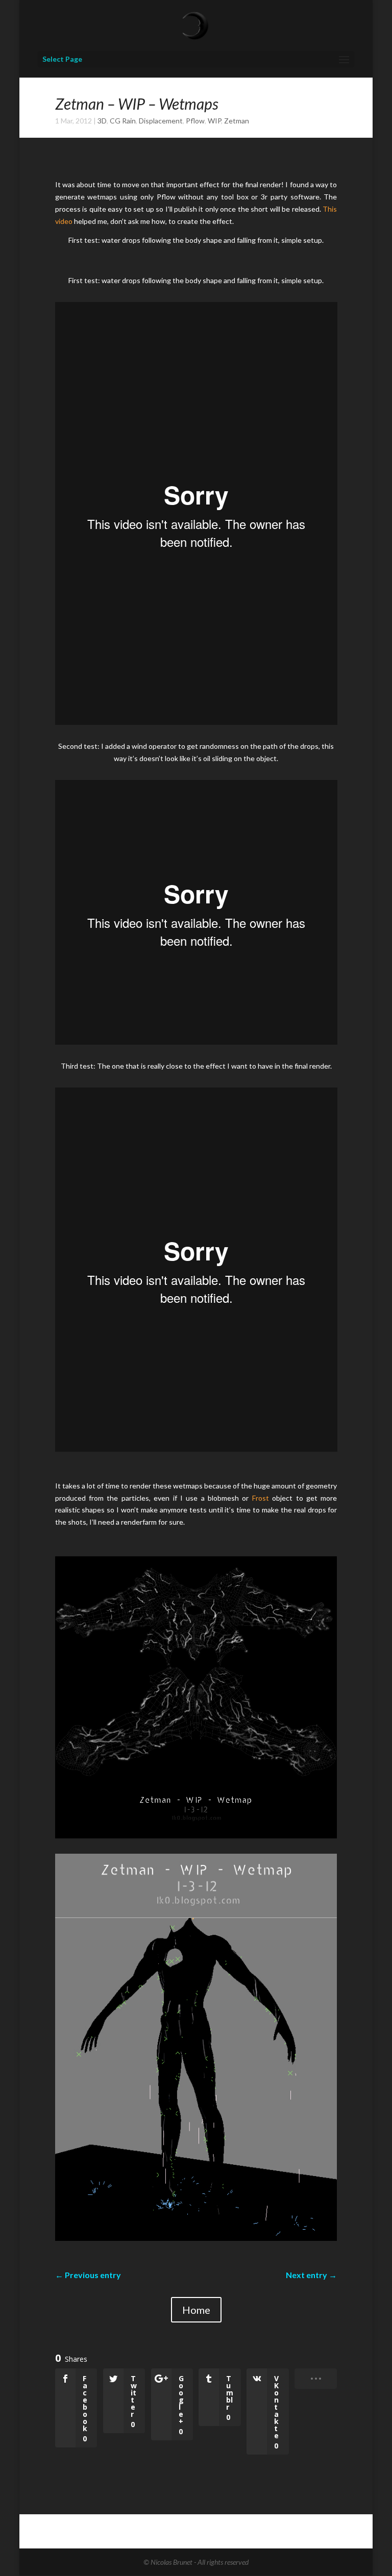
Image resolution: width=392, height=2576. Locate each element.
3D (102, 121)
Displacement (161, 121)
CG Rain (123, 121)
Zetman (237, 121)
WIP (214, 121)
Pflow (195, 121)
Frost (261, 1498)
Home (196, 2310)
